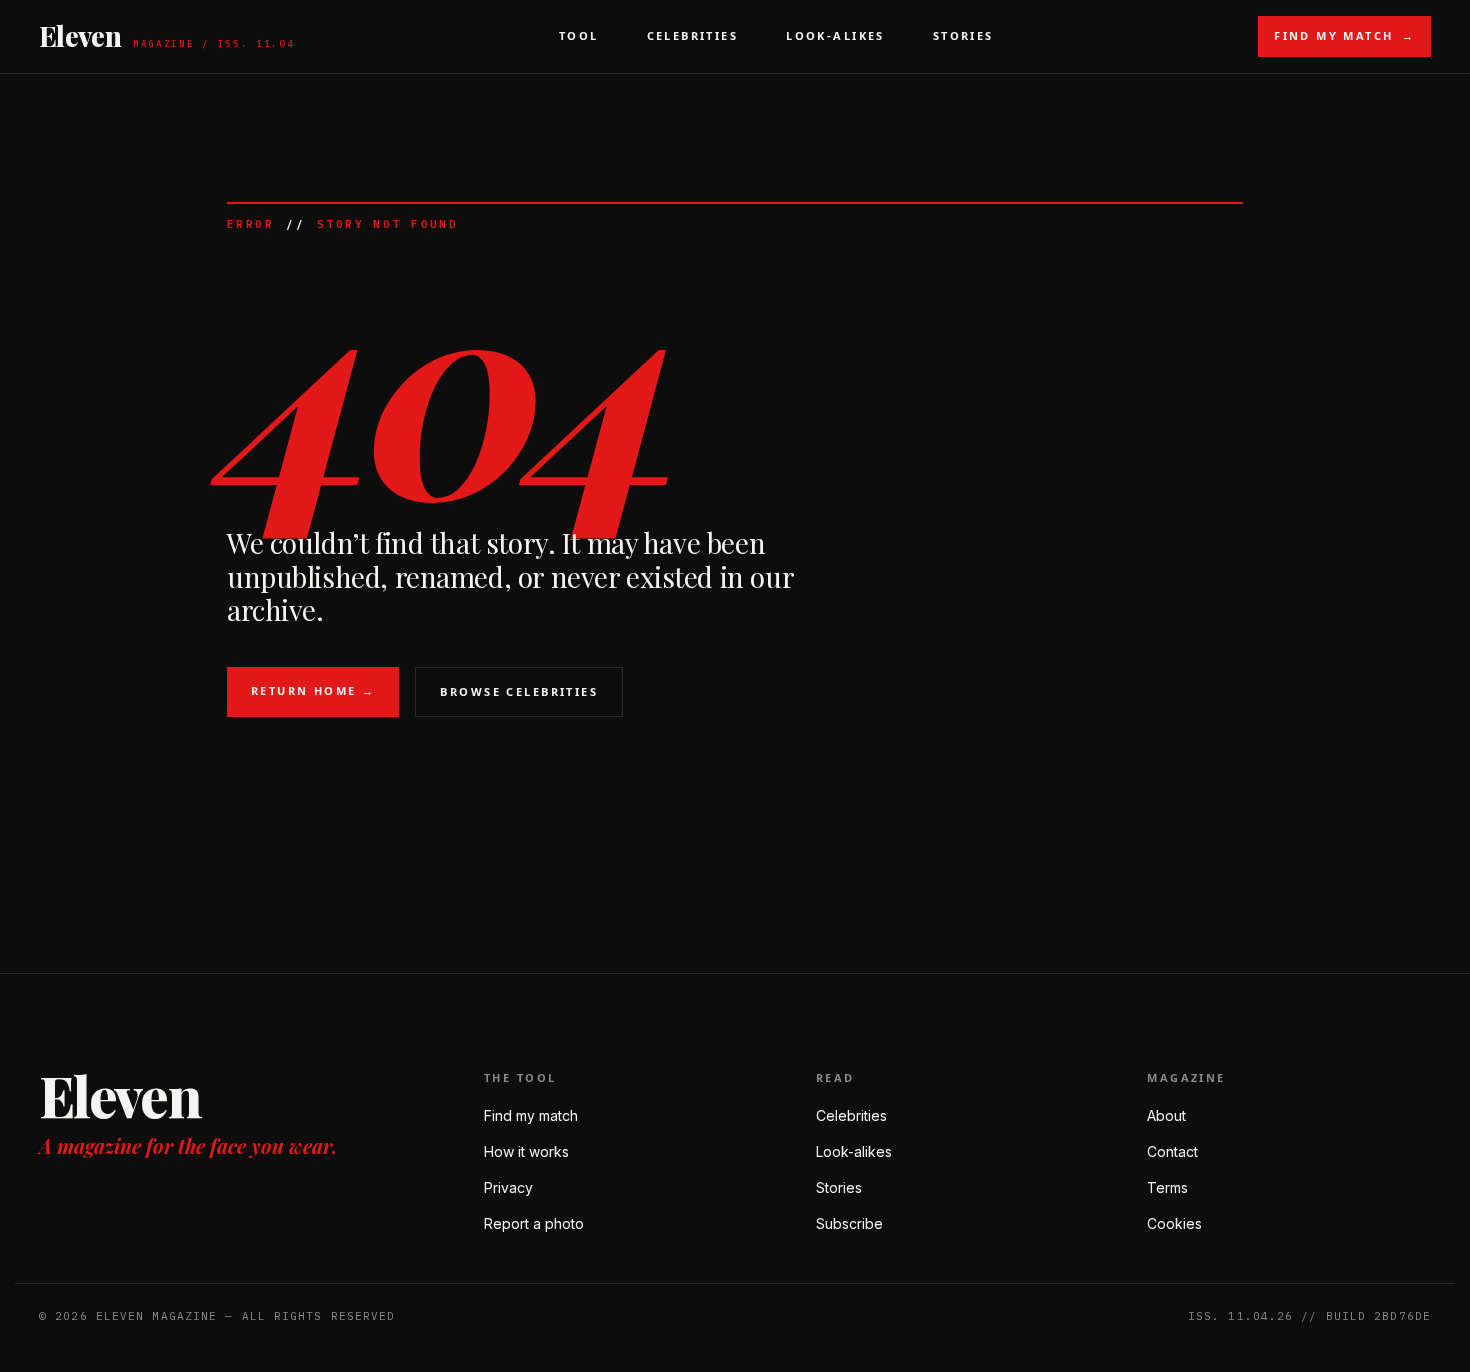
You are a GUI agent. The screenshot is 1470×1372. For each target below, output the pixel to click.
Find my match (531, 1115)
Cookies (1174, 1223)
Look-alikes (854, 1151)
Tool (579, 35)
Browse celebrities (519, 691)
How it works (526, 1151)
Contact (1172, 1151)
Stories (963, 35)
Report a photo (534, 1223)
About (1166, 1115)
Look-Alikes (835, 35)
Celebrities (693, 35)
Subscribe (849, 1223)
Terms (1167, 1187)
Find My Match (1344, 35)
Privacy (508, 1187)
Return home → (313, 690)
